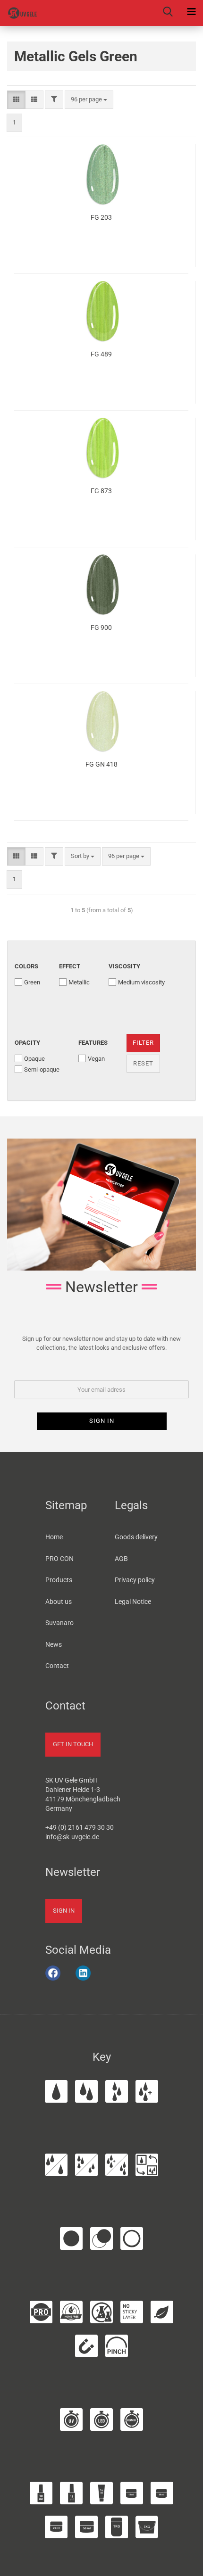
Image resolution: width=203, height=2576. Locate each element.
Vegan (96, 1059)
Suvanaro (59, 1623)
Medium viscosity (141, 982)
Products (59, 1580)
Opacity (27, 1043)
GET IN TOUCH (73, 1744)
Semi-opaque (42, 1069)
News (54, 1644)
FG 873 (101, 491)
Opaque (34, 1059)
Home (54, 1537)
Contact (57, 1666)
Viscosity (124, 966)
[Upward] (184, 2564)
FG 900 (101, 627)
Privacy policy (135, 1580)
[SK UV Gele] (19, 13)
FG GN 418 (101, 764)
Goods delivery (136, 1537)
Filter (143, 1043)
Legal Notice (133, 1602)
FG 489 (101, 354)
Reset (143, 1063)
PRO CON (59, 1559)
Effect (70, 966)
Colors (26, 966)
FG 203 (101, 217)
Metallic (79, 982)
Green (32, 982)
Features (93, 1043)
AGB (121, 1559)
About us (59, 1602)
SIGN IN (64, 1911)
